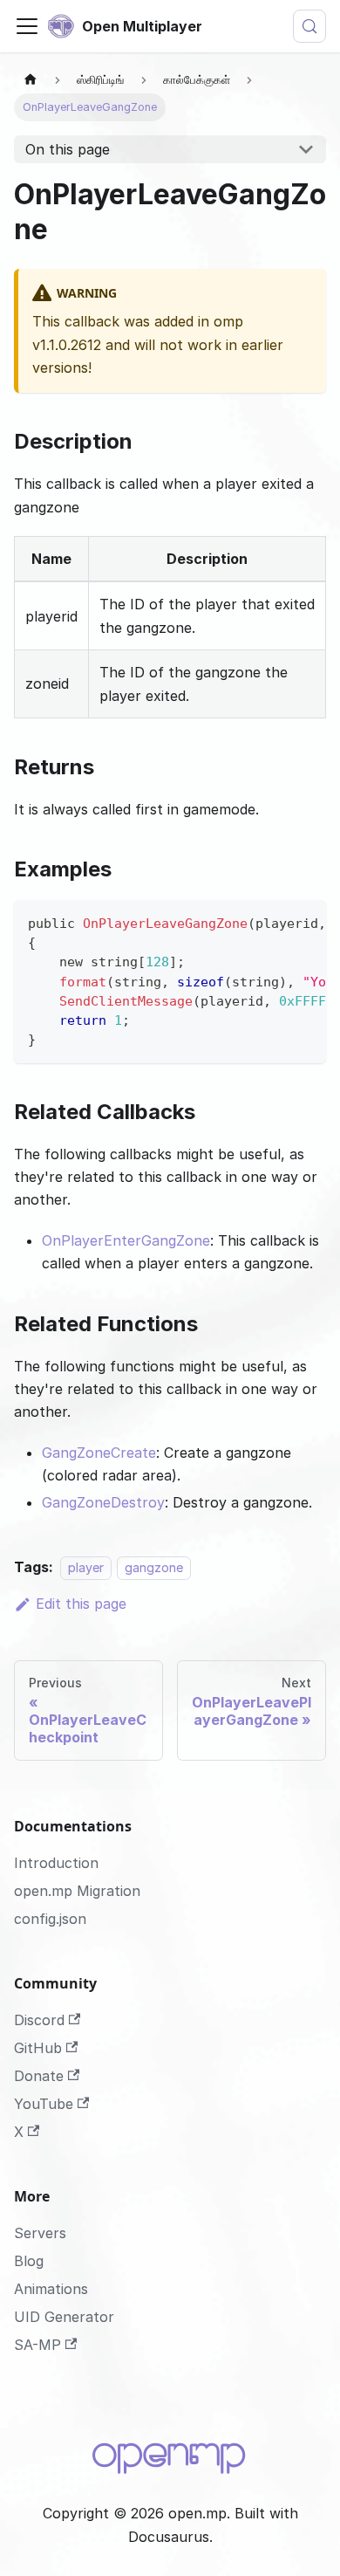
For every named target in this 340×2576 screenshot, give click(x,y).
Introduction (56, 1863)
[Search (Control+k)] (309, 26)
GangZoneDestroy (103, 1502)
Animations (51, 2289)
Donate (39, 2076)
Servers (40, 2233)
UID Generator (64, 2317)
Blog (29, 2261)
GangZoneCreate (99, 1453)
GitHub (38, 2048)
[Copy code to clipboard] (305, 922)
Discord (39, 2020)
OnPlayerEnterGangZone (126, 1240)
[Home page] (31, 80)
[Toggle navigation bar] (27, 26)
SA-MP (37, 2345)
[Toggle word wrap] (273, 922)
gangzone (154, 1567)
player (86, 1567)
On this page (68, 149)
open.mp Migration (77, 1891)
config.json (50, 1919)
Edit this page (81, 1604)
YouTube (44, 2104)
